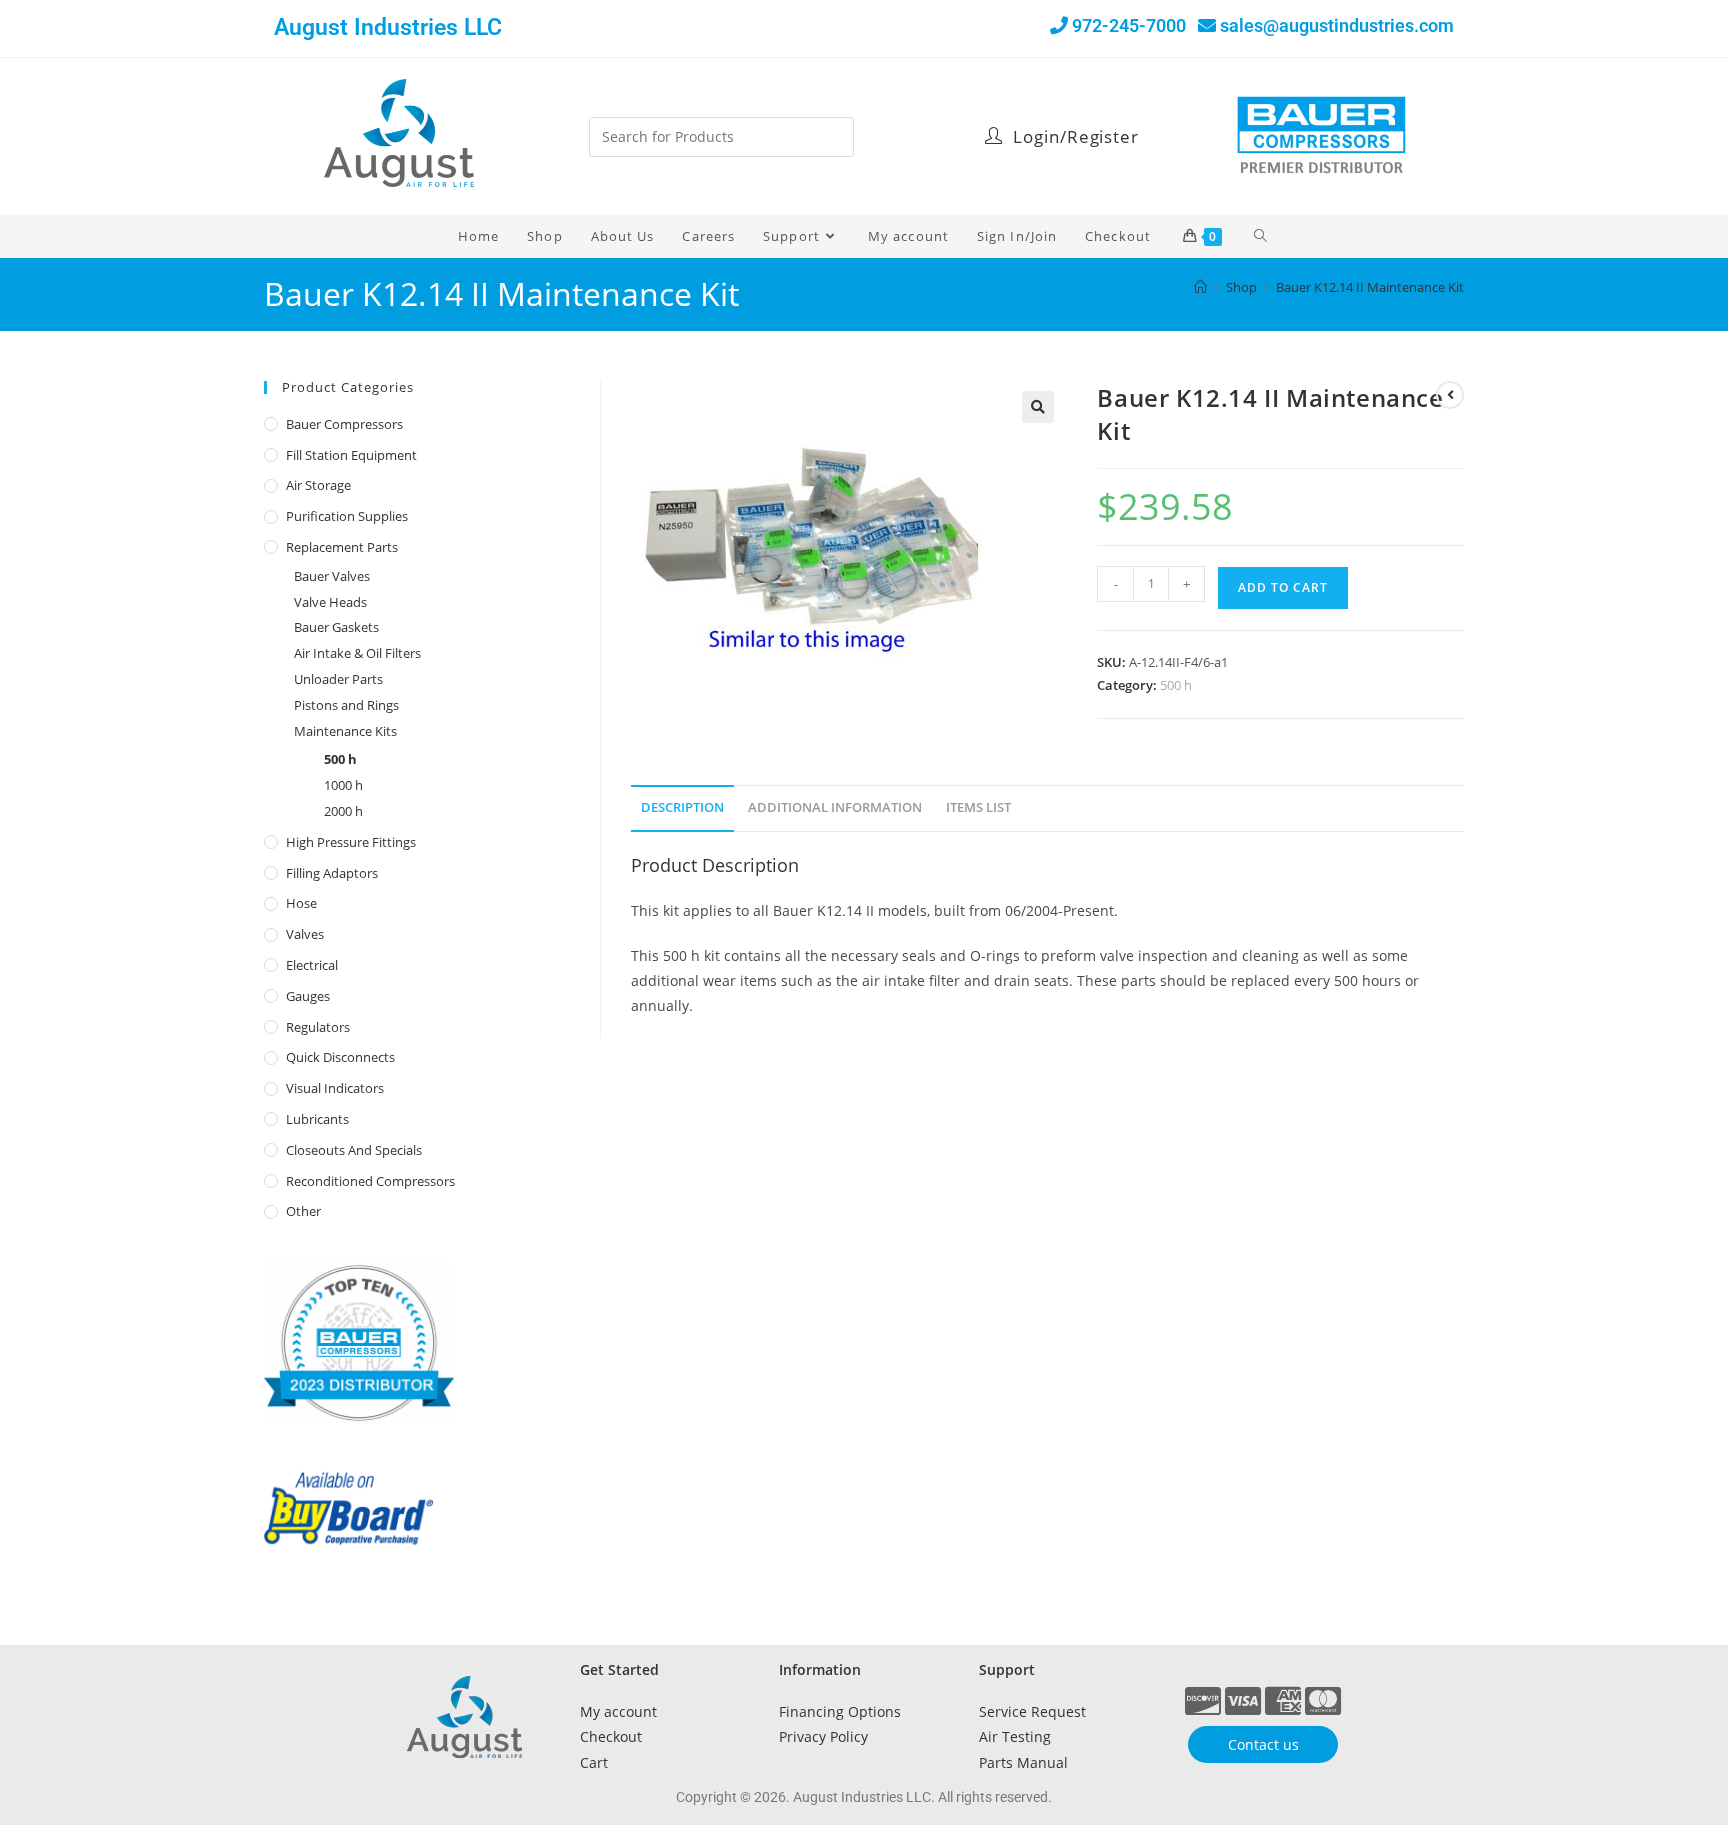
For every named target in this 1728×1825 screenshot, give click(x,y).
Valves (305, 934)
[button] (1038, 407)
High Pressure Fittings (351, 842)
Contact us (1263, 1744)
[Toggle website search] (1262, 236)
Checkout (611, 1736)
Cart (594, 1762)
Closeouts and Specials (354, 1150)
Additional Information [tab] (835, 807)
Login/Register (1074, 136)
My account (618, 1711)
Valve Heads (330, 602)
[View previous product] (1450, 395)
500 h (1176, 685)
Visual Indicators (335, 1088)
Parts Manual (1023, 1762)
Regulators (318, 1027)
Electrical (312, 965)
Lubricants (317, 1119)
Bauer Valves (332, 576)
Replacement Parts (342, 547)
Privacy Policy (823, 1736)
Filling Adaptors (332, 873)
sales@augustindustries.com (1337, 25)
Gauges (308, 996)
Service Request (1032, 1711)
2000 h (343, 811)
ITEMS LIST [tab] (978, 807)
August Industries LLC (388, 27)
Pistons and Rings (346, 705)
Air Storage (318, 485)
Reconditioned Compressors (370, 1181)
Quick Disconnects (340, 1057)
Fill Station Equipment (351, 455)
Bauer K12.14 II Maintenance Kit (1370, 287)
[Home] (1200, 287)
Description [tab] (682, 807)
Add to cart (1283, 587)
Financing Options (840, 1711)
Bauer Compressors (344, 424)
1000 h (343, 785)
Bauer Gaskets (336, 627)
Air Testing (1015, 1736)
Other (303, 1211)
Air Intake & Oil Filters (357, 653)
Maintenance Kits (345, 731)
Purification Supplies (347, 516)
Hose (301, 903)
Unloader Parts (338, 679)
